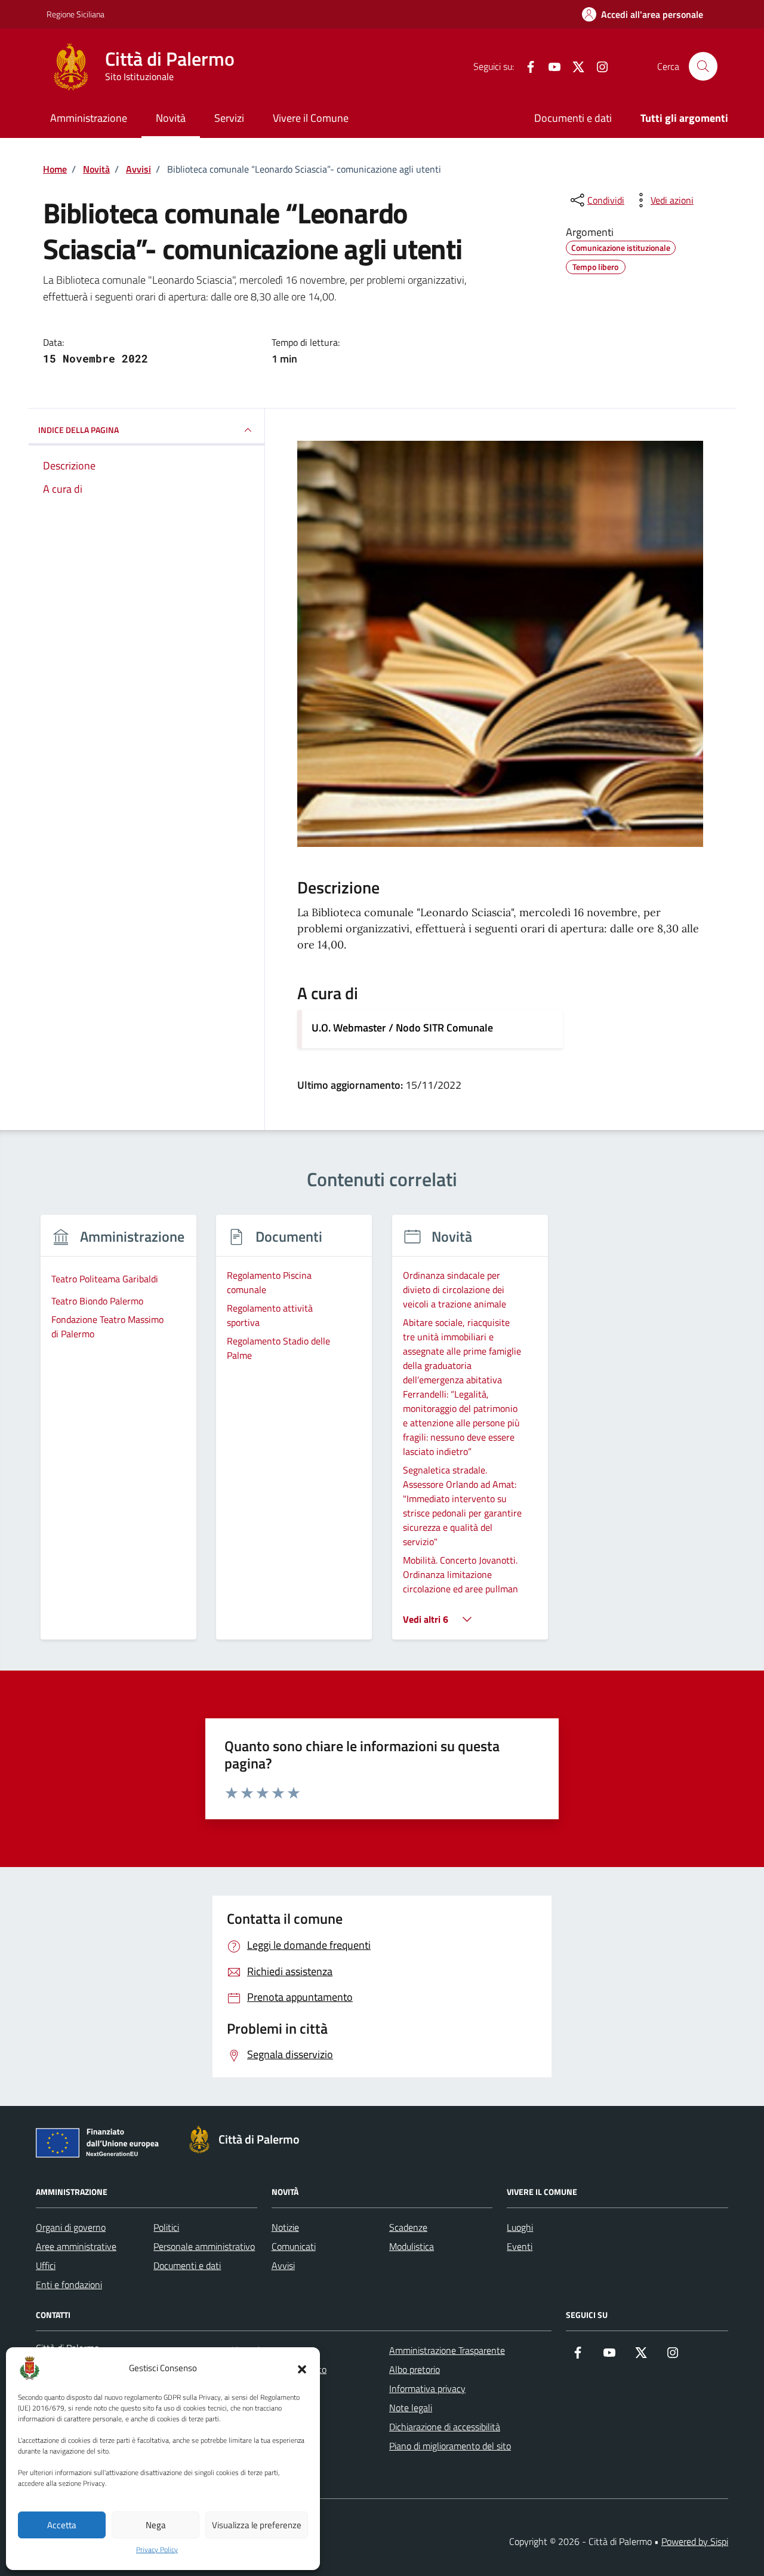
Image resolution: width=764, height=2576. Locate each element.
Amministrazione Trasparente (447, 2350)
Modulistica (412, 2246)
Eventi (520, 2246)
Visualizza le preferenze (257, 2525)
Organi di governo (71, 2227)
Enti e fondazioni (69, 2285)
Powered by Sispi (695, 2541)
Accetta (62, 2525)
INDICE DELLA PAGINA (78, 430)
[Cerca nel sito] (703, 66)
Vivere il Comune (311, 118)
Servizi (229, 118)
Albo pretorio (415, 2369)
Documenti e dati (573, 118)
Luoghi (520, 2227)
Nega (156, 2525)
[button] (302, 2368)
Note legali (411, 2408)
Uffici (46, 2265)
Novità (171, 118)
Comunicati (294, 2246)
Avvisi (283, 2265)
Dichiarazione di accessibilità (445, 2427)
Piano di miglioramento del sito (450, 2446)
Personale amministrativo (204, 2246)
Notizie (285, 2227)
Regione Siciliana (76, 14)
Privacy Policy (157, 2550)
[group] (118, 1434)
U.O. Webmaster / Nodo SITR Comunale (402, 1028)
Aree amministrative (76, 2246)
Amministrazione (89, 118)
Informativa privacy (427, 2388)
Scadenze (408, 2227)
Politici (166, 2227)
